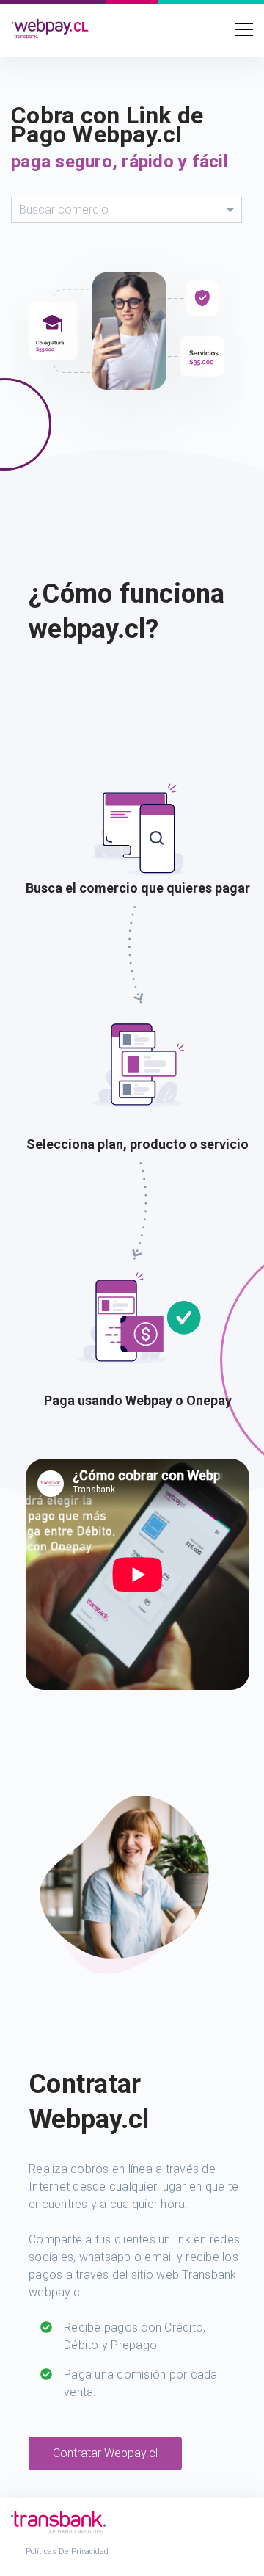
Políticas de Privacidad (67, 2551)
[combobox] (126, 210)
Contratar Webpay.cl (105, 2453)
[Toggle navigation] (240, 29)
